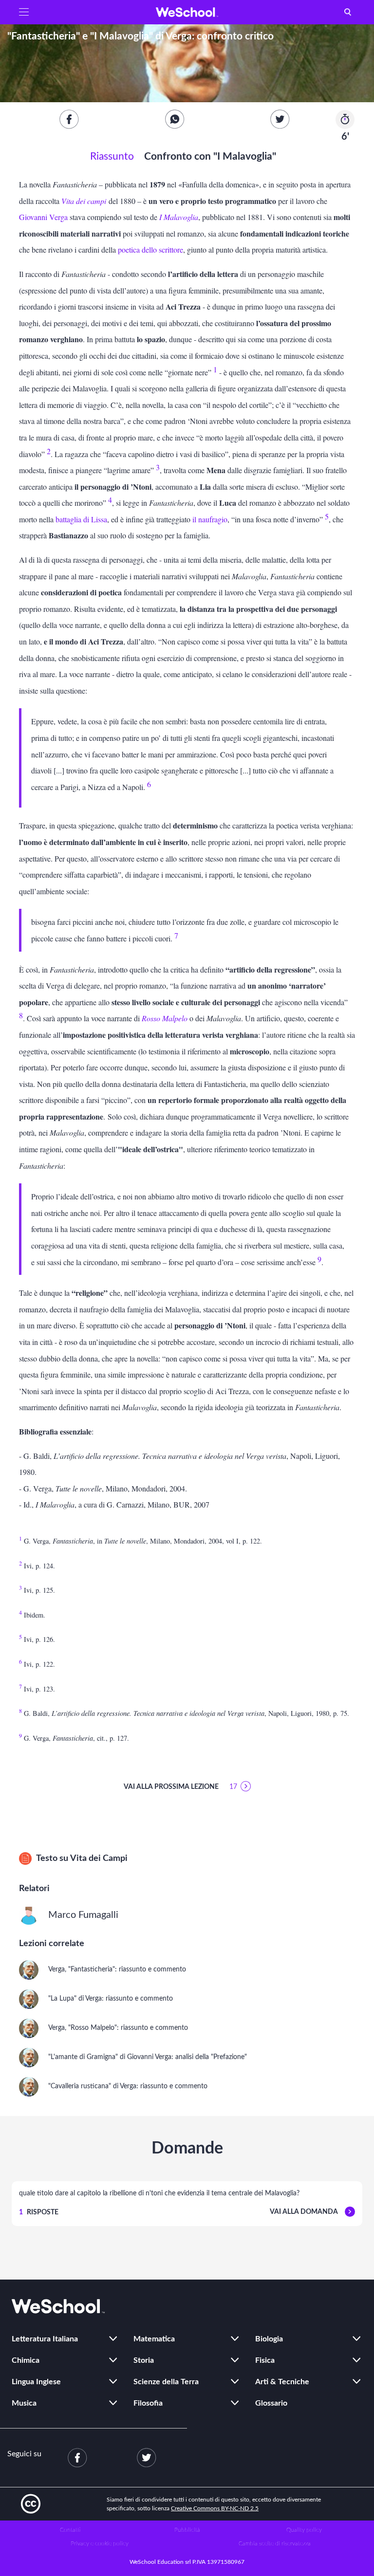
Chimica (26, 2360)
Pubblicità (187, 2530)
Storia (144, 2360)
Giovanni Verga (43, 217)
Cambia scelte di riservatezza (275, 2543)
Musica (24, 2403)
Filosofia (148, 2403)
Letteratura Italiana (45, 2339)
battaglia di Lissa (81, 519)
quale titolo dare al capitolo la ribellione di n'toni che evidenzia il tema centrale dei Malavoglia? (159, 2193)
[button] (24, 12)
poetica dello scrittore (150, 249)
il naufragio (210, 519)
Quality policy (304, 2530)
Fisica (265, 2360)
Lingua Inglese (36, 2382)
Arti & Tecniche (282, 2382)
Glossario (271, 2403)
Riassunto (112, 156)
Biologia (269, 2339)
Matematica (154, 2339)
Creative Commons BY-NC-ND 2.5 (215, 2508)
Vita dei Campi (99, 1858)
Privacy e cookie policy (100, 2543)
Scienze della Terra (166, 2382)
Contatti (70, 2530)
